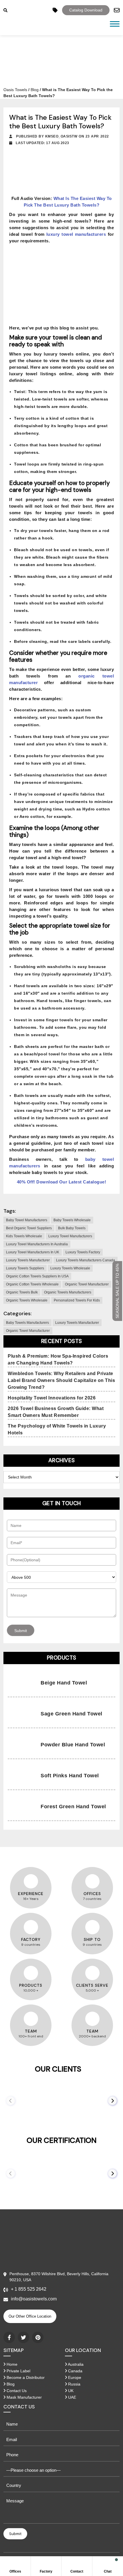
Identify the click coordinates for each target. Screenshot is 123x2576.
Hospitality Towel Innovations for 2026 (52, 1398)
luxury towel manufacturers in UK (33, 1252)
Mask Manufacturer (24, 2397)
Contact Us (16, 2391)
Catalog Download (86, 10)
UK (70, 2391)
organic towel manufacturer (87, 1284)
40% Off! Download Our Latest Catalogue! (62, 1182)
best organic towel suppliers (29, 1228)
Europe (74, 2377)
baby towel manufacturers (27, 1220)
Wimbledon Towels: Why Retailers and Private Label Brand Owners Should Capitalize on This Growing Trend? (61, 1380)
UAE (72, 2397)
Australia (75, 2364)
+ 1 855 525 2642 (29, 2289)
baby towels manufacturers (27, 1323)
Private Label (18, 2371)
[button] (112, 2101)
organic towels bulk (22, 1292)
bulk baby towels (72, 1228)
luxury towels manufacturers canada (86, 1260)
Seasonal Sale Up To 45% (117, 1291)
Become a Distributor (25, 2377)
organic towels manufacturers (68, 1292)
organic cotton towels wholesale (32, 1284)
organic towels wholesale (27, 1300)
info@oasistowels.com (34, 2299)
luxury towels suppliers (25, 1268)
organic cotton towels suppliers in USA (37, 1276)
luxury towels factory (83, 1252)
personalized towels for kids (77, 1300)
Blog (35, 90)
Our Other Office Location (30, 2316)
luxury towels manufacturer (28, 1260)
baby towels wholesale (72, 1220)
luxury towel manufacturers (70, 1236)
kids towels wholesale (24, 1236)
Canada (75, 2371)
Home (11, 2364)
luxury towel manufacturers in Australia (37, 1244)
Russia (74, 2384)
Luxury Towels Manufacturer (77, 1323)
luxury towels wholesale (70, 1268)
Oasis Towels (15, 90)
